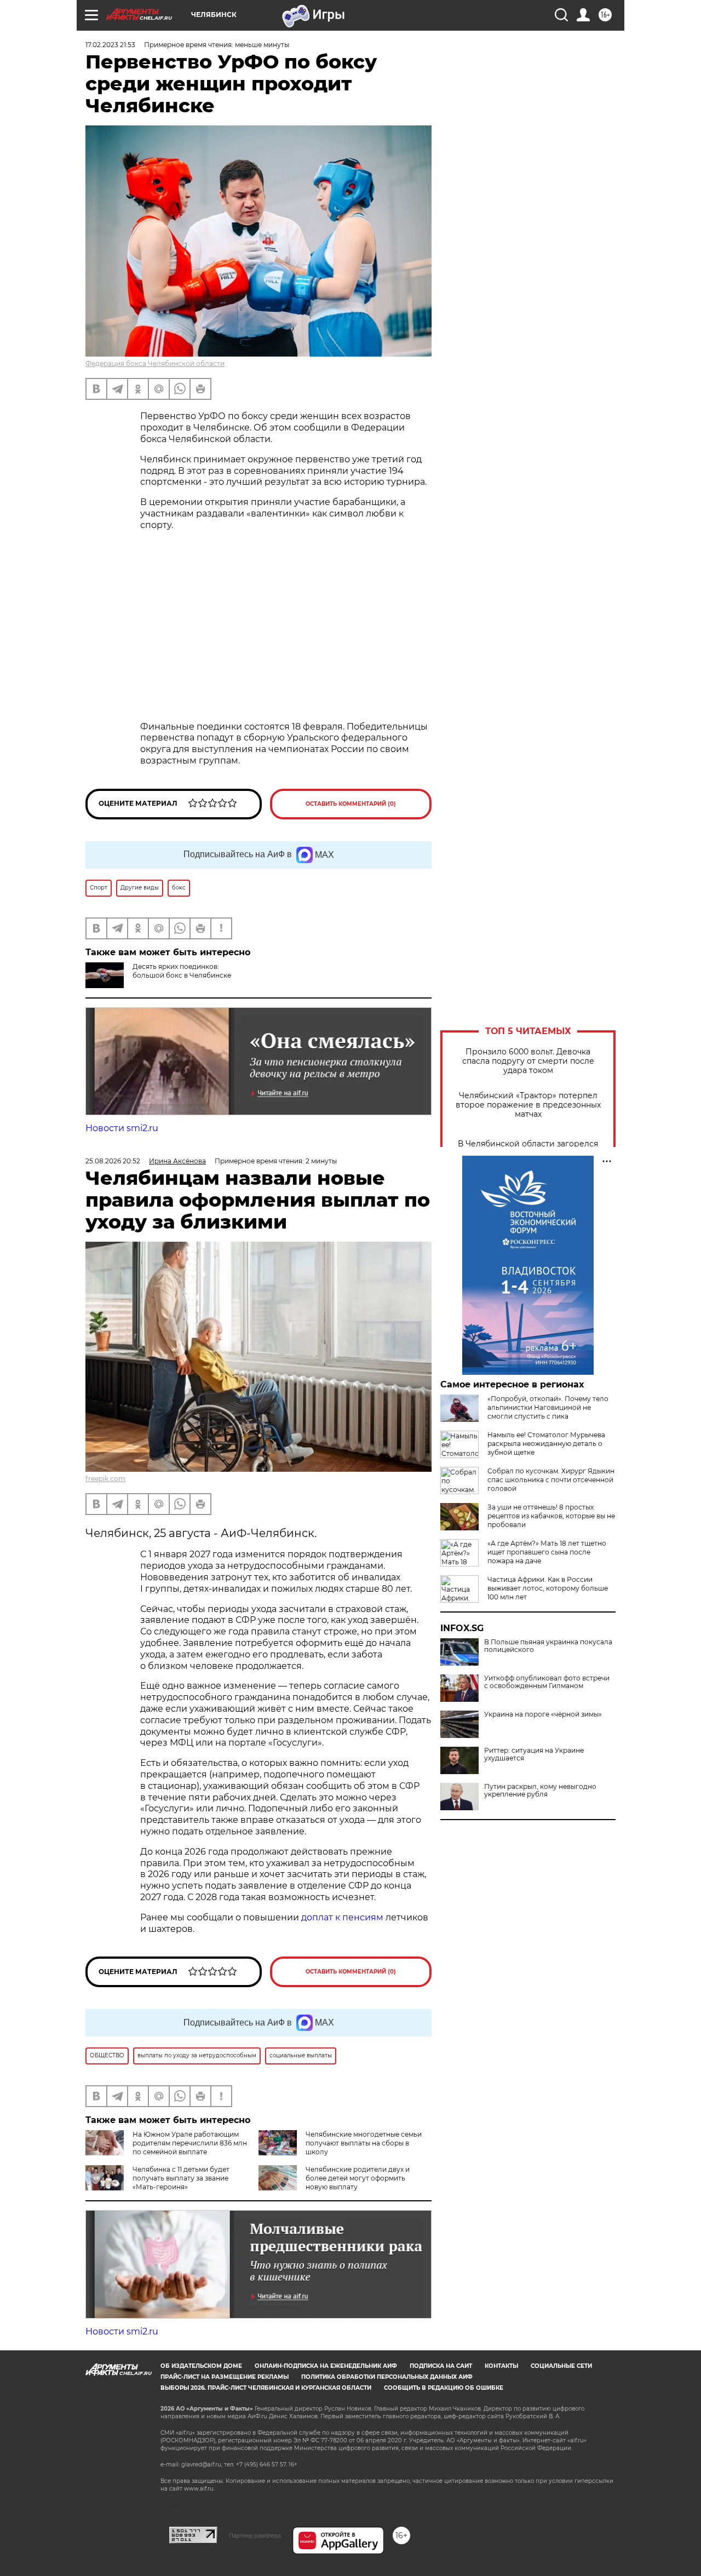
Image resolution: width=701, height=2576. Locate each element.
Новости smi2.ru (122, 1128)
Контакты (501, 2366)
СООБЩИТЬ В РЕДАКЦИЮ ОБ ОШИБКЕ (444, 2388)
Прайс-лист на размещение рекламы (225, 2377)
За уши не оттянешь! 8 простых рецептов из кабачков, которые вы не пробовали (551, 1516)
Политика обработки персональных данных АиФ (387, 2377)
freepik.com (105, 1479)
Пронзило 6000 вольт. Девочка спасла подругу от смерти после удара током (528, 1061)
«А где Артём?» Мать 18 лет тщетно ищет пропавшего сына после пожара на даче (547, 1552)
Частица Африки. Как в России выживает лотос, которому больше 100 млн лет (548, 1588)
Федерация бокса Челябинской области (155, 363)
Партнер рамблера (255, 2535)
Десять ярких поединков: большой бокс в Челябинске (182, 971)
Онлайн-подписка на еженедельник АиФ (326, 2366)
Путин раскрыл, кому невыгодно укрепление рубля (540, 1791)
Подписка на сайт (441, 2366)
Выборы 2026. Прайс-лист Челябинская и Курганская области (266, 2388)
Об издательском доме (201, 2366)
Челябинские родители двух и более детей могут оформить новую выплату (358, 2178)
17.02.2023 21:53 (110, 45)
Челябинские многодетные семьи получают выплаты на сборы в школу (364, 2143)
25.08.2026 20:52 (113, 1161)
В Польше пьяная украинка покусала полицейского (548, 1646)
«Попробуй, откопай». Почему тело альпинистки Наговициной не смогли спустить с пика (548, 1407)
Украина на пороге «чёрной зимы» (543, 1714)
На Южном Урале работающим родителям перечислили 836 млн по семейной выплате (190, 2143)
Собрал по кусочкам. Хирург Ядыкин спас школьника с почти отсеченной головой (551, 1480)
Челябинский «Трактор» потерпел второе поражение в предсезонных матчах (528, 1105)
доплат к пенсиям (343, 1917)
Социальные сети (561, 2366)
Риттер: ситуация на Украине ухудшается (534, 1754)
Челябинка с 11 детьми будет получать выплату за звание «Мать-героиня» (181, 2178)
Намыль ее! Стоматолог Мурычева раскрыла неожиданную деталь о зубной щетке (546, 1444)
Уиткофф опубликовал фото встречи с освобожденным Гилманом (547, 1682)
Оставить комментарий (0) (351, 804)
